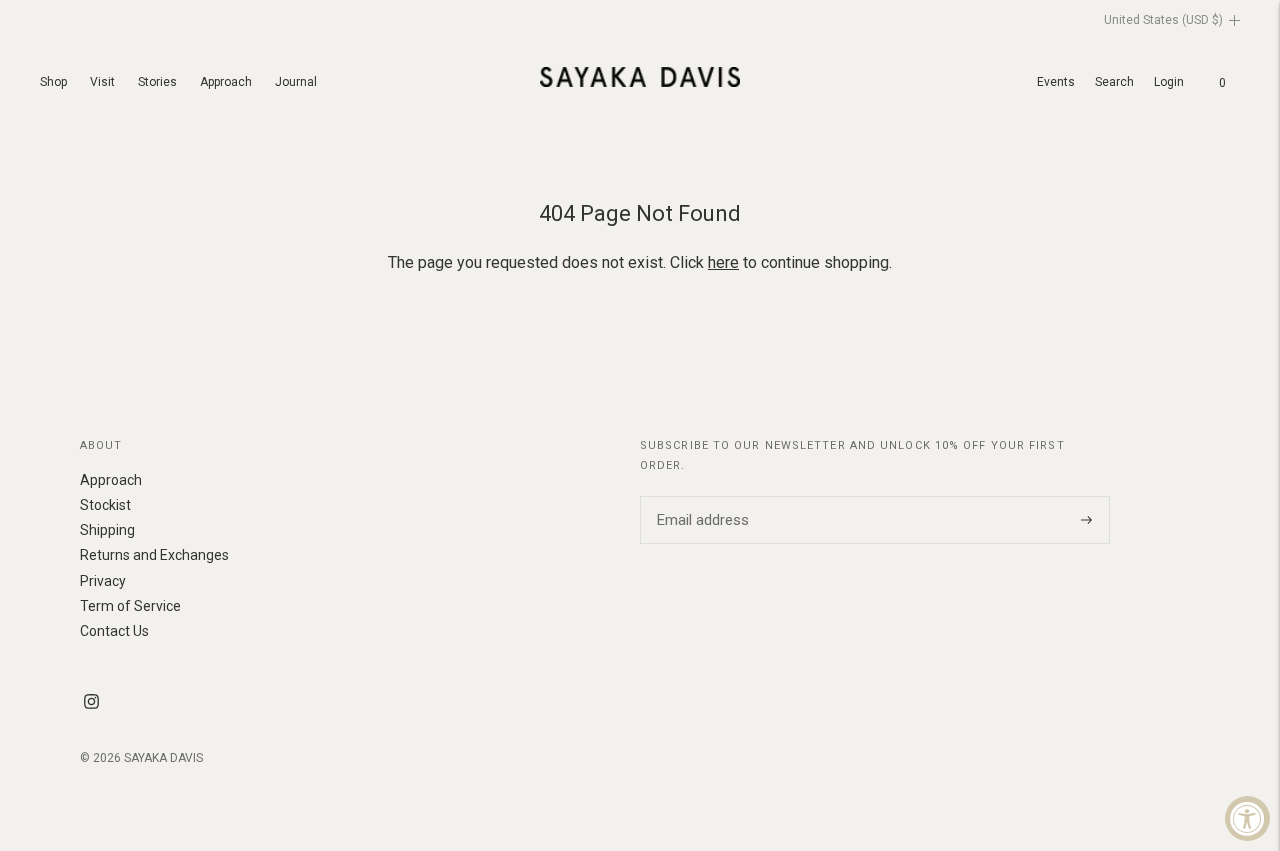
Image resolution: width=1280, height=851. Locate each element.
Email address (700, 496)
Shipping (107, 530)
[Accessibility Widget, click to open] (1247, 818)
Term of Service (130, 606)
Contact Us (114, 631)
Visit (102, 82)
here (723, 262)
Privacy (103, 581)
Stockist (105, 505)
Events (1056, 82)
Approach (226, 82)
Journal (296, 82)
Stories (157, 82)
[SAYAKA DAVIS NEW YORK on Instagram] (91, 704)
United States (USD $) (1163, 20)
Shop (53, 82)
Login (1169, 82)
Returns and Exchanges (154, 555)
